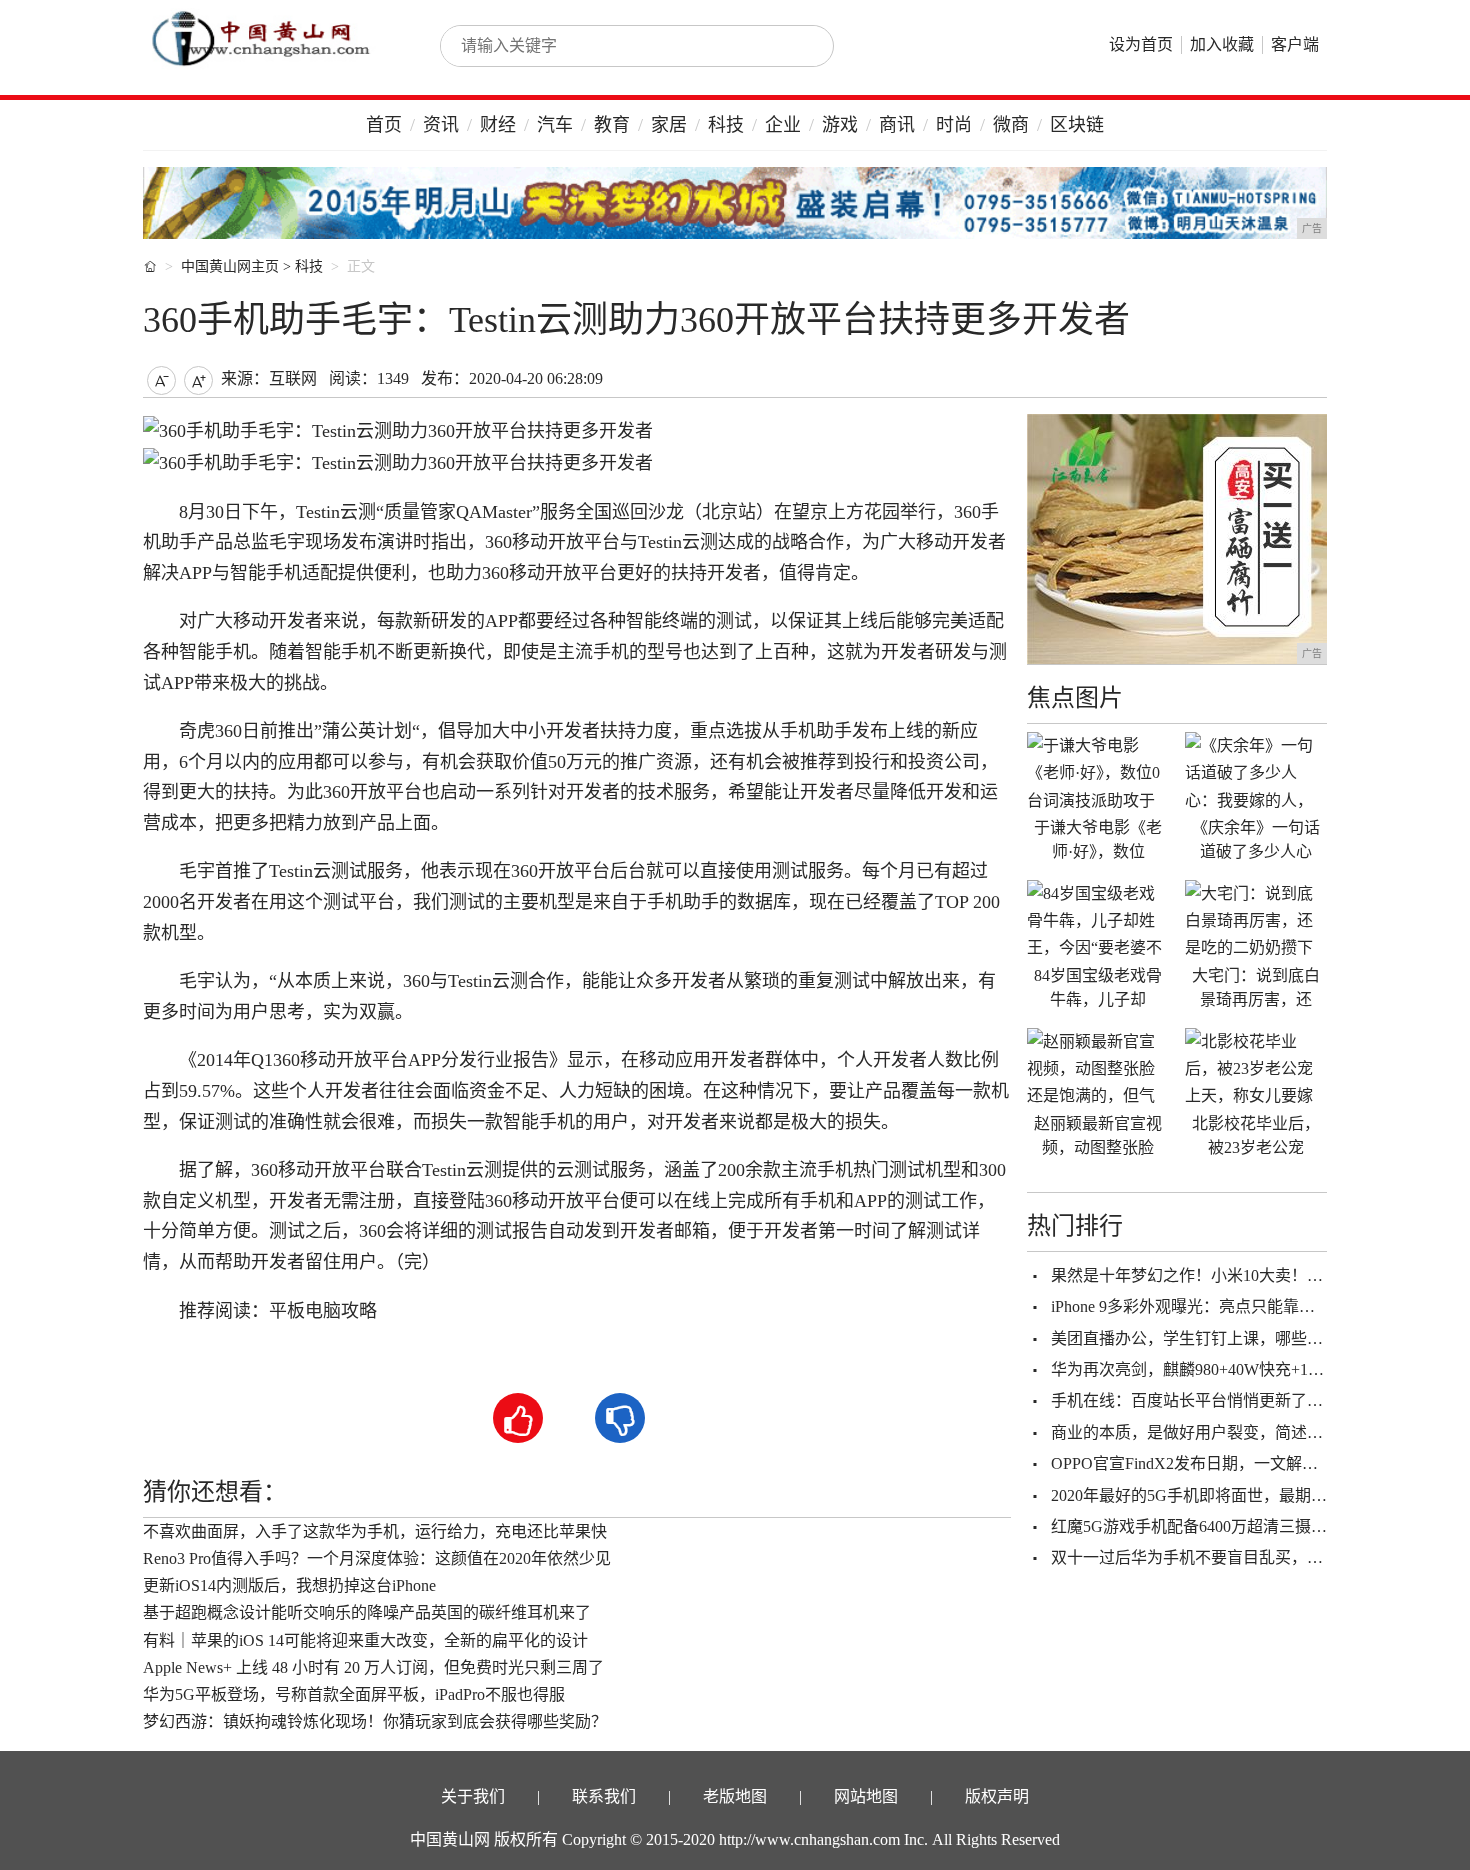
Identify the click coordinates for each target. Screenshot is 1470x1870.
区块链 (1077, 125)
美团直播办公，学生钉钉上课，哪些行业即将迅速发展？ (1251, 1338)
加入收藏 (1222, 44)
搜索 (797, 46)
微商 (1011, 125)
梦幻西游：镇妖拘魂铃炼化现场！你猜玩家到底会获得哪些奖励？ (375, 1721)
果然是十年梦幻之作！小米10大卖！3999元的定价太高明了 (1259, 1275)
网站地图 (866, 1796)
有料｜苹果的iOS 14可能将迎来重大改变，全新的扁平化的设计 (365, 1640)
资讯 (441, 125)
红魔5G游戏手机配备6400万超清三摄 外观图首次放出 (1239, 1526)
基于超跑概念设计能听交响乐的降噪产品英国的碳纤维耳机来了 (367, 1612)
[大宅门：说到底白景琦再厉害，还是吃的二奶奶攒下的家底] (1256, 920)
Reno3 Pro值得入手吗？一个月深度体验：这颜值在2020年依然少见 (377, 1558)
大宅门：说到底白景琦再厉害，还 (1256, 987)
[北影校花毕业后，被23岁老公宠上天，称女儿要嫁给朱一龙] (1256, 1068)
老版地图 (735, 1796)
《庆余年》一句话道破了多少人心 (1256, 839)
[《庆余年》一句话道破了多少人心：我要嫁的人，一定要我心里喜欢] (1256, 772)
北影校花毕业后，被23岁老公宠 (1256, 1135)
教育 (612, 125)
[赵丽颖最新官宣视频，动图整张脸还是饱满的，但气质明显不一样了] (1098, 1068)
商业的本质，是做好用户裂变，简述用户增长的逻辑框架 (1251, 1432)
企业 (783, 125)
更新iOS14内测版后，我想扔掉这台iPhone (289, 1585)
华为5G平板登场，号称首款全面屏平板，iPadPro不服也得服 (354, 1694)
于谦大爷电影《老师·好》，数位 (1098, 839)
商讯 (897, 125)
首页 (384, 125)
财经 (498, 125)
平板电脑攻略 (323, 1311)
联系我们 (604, 1796)
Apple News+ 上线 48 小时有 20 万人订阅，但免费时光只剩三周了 (373, 1667)
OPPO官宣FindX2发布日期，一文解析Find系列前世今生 (1247, 1463)
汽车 (555, 125)
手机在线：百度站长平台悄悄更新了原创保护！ (1219, 1400)
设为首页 (1141, 44)
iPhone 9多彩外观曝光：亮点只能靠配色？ (1199, 1306)
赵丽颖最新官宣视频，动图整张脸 (1098, 1135)
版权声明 (997, 1796)
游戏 (840, 125)
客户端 (1295, 44)
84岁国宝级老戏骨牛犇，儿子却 (1098, 987)
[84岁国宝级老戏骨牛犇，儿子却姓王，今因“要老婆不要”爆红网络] (1098, 920)
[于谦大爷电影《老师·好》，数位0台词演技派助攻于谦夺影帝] (1098, 772)
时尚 (954, 125)
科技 (726, 125)
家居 (669, 125)
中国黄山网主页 (230, 266)
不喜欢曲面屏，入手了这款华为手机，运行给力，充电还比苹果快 (375, 1531)
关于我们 (473, 1796)
